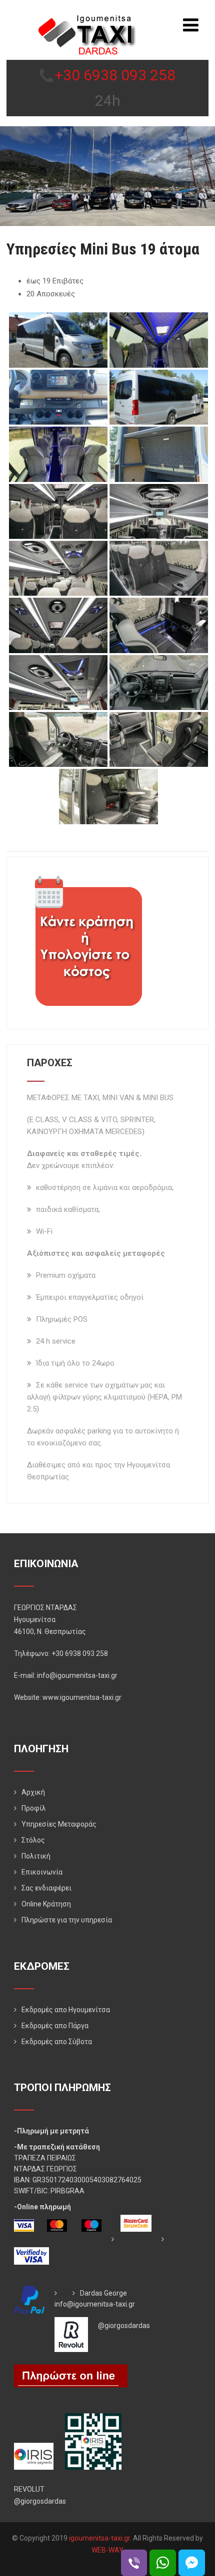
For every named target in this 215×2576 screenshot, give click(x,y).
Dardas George (103, 2293)
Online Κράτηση (46, 1904)
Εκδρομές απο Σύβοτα (57, 2042)
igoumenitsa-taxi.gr (99, 2538)
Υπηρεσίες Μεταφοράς (59, 1824)
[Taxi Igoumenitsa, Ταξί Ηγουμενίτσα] (87, 19)
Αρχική (33, 1792)
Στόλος (33, 1840)
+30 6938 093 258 (115, 75)
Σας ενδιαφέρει (46, 1888)
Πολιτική (36, 1856)
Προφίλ (34, 1808)
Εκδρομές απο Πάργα (55, 2026)
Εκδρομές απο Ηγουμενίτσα (66, 2010)
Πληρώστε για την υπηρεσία (67, 1920)
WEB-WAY (107, 2550)
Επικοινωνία (42, 1872)
